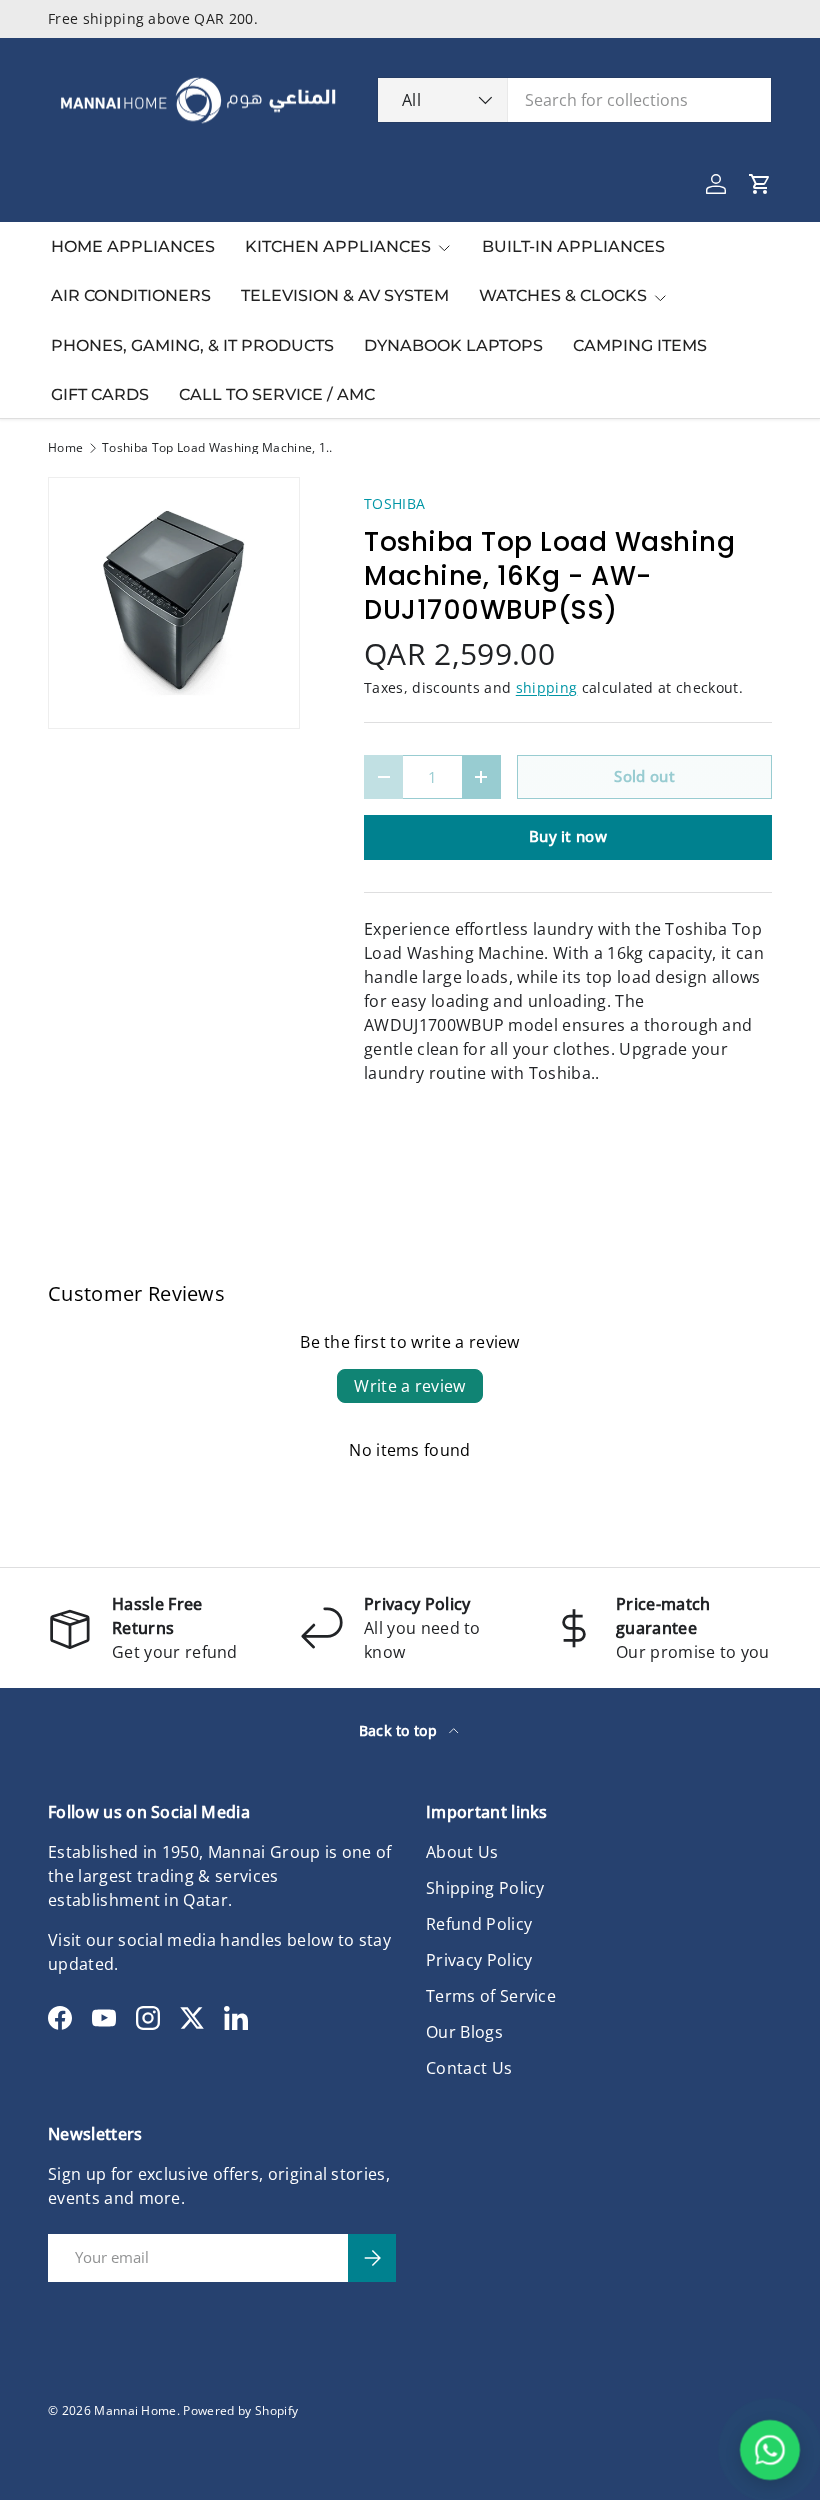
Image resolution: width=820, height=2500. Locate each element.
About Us (462, 1852)
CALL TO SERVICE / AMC (277, 394)
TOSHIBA (394, 503)
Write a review (409, 1386)
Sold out (644, 776)
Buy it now (568, 836)
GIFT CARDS (100, 394)
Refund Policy (479, 1924)
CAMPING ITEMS (640, 345)
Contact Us (469, 2068)
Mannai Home (135, 2410)
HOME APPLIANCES (133, 246)
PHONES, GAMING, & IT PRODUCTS (192, 345)
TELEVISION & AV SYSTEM (345, 295)
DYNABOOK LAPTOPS (453, 345)
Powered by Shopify (240, 2410)
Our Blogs (464, 2032)
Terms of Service (491, 1996)
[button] (760, 184)
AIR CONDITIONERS (131, 295)
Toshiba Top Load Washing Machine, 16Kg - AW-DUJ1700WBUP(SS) (222, 448)
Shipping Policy (485, 1888)
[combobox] (574, 100)
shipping (547, 687)
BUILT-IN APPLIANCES (573, 246)
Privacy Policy (479, 1960)
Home (65, 448)
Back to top (400, 1730)
